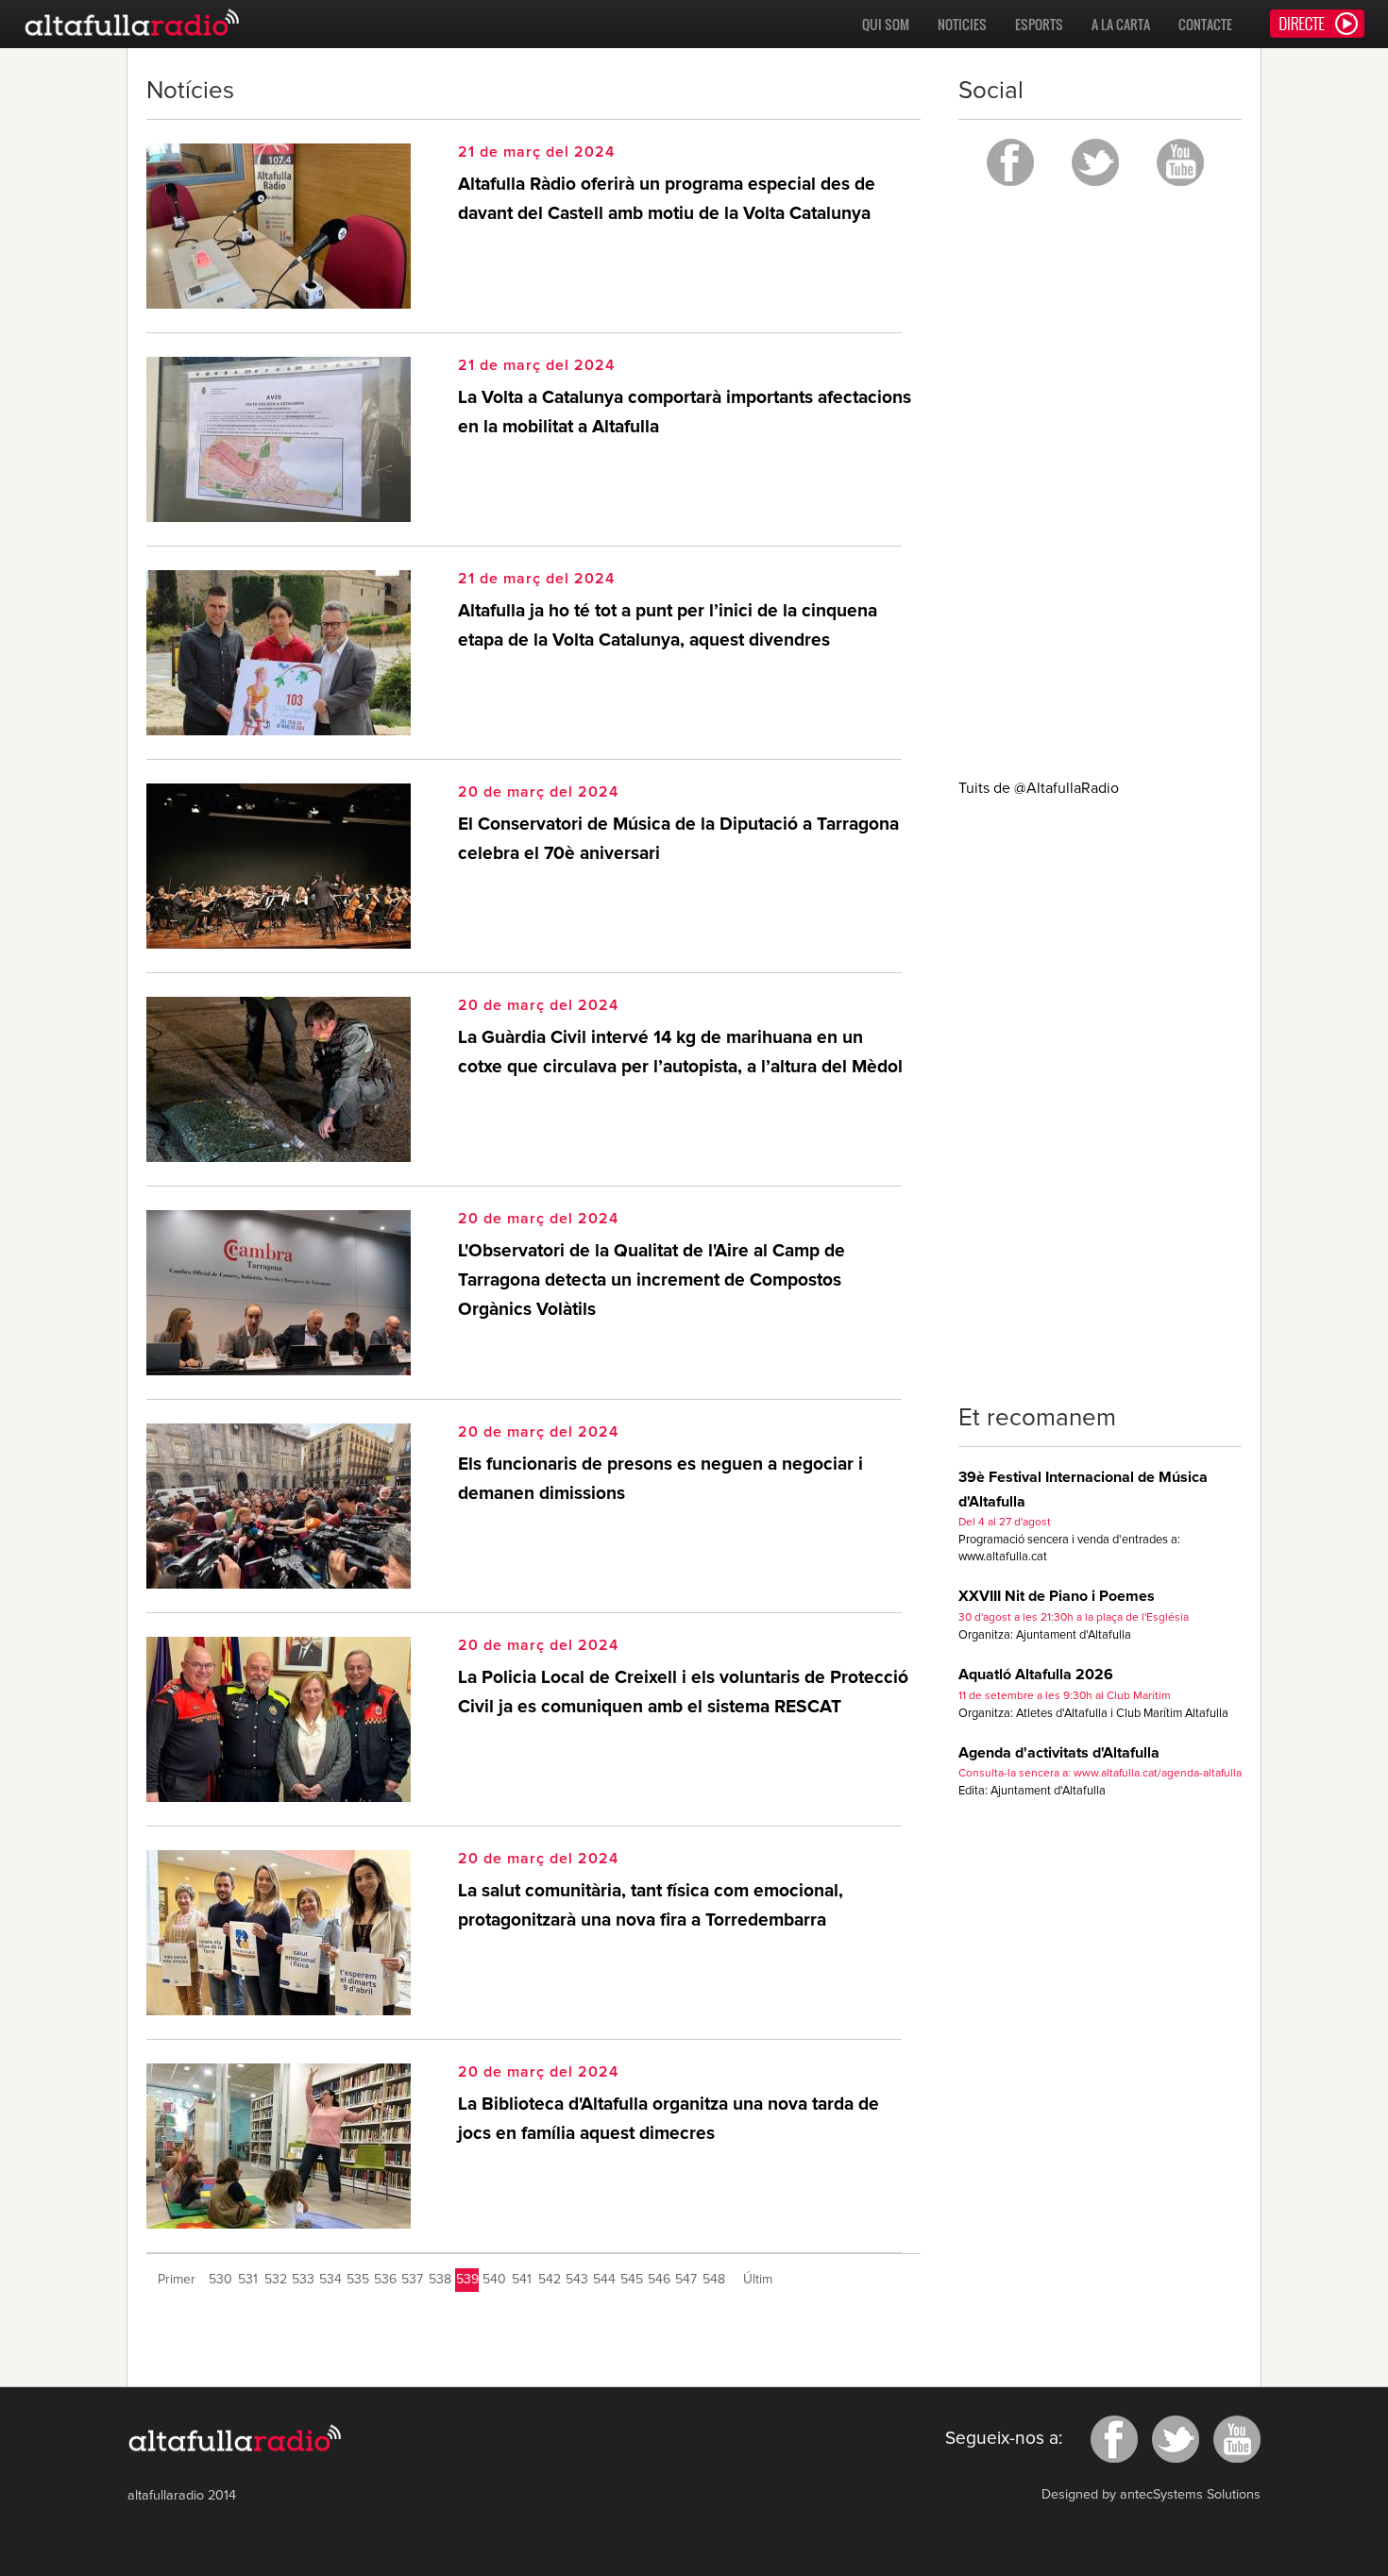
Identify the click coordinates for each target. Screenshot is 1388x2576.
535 (358, 2280)
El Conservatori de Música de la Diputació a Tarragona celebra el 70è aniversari (678, 839)
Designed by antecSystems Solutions (1151, 2495)
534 (330, 2280)
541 (522, 2280)
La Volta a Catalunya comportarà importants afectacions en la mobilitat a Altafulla (685, 412)
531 (248, 2280)
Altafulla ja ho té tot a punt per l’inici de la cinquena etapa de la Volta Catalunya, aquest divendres (668, 626)
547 (686, 2280)
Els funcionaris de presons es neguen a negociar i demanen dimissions (660, 1479)
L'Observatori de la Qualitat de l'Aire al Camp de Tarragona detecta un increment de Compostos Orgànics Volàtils (652, 1280)
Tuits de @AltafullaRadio (1039, 788)
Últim (758, 2280)
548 (714, 2280)
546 (659, 2280)
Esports (1039, 24)
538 (440, 2280)
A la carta (1121, 24)
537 (412, 2280)
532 (276, 2280)
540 (494, 2280)
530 (220, 2280)
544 (604, 2280)
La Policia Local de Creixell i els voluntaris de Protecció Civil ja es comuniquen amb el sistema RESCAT (683, 1692)
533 (303, 2280)
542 (550, 2280)
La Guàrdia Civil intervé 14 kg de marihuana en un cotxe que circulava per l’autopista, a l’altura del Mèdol (680, 1052)
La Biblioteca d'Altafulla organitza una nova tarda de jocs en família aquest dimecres (669, 2119)
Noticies (962, 24)
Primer (177, 2280)
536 (385, 2280)
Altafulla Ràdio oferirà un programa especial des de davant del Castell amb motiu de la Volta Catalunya (667, 199)
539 (467, 2280)
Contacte (1205, 24)
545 (632, 2280)
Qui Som (886, 24)
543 (577, 2280)
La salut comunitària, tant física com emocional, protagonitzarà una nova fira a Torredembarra (651, 1906)
